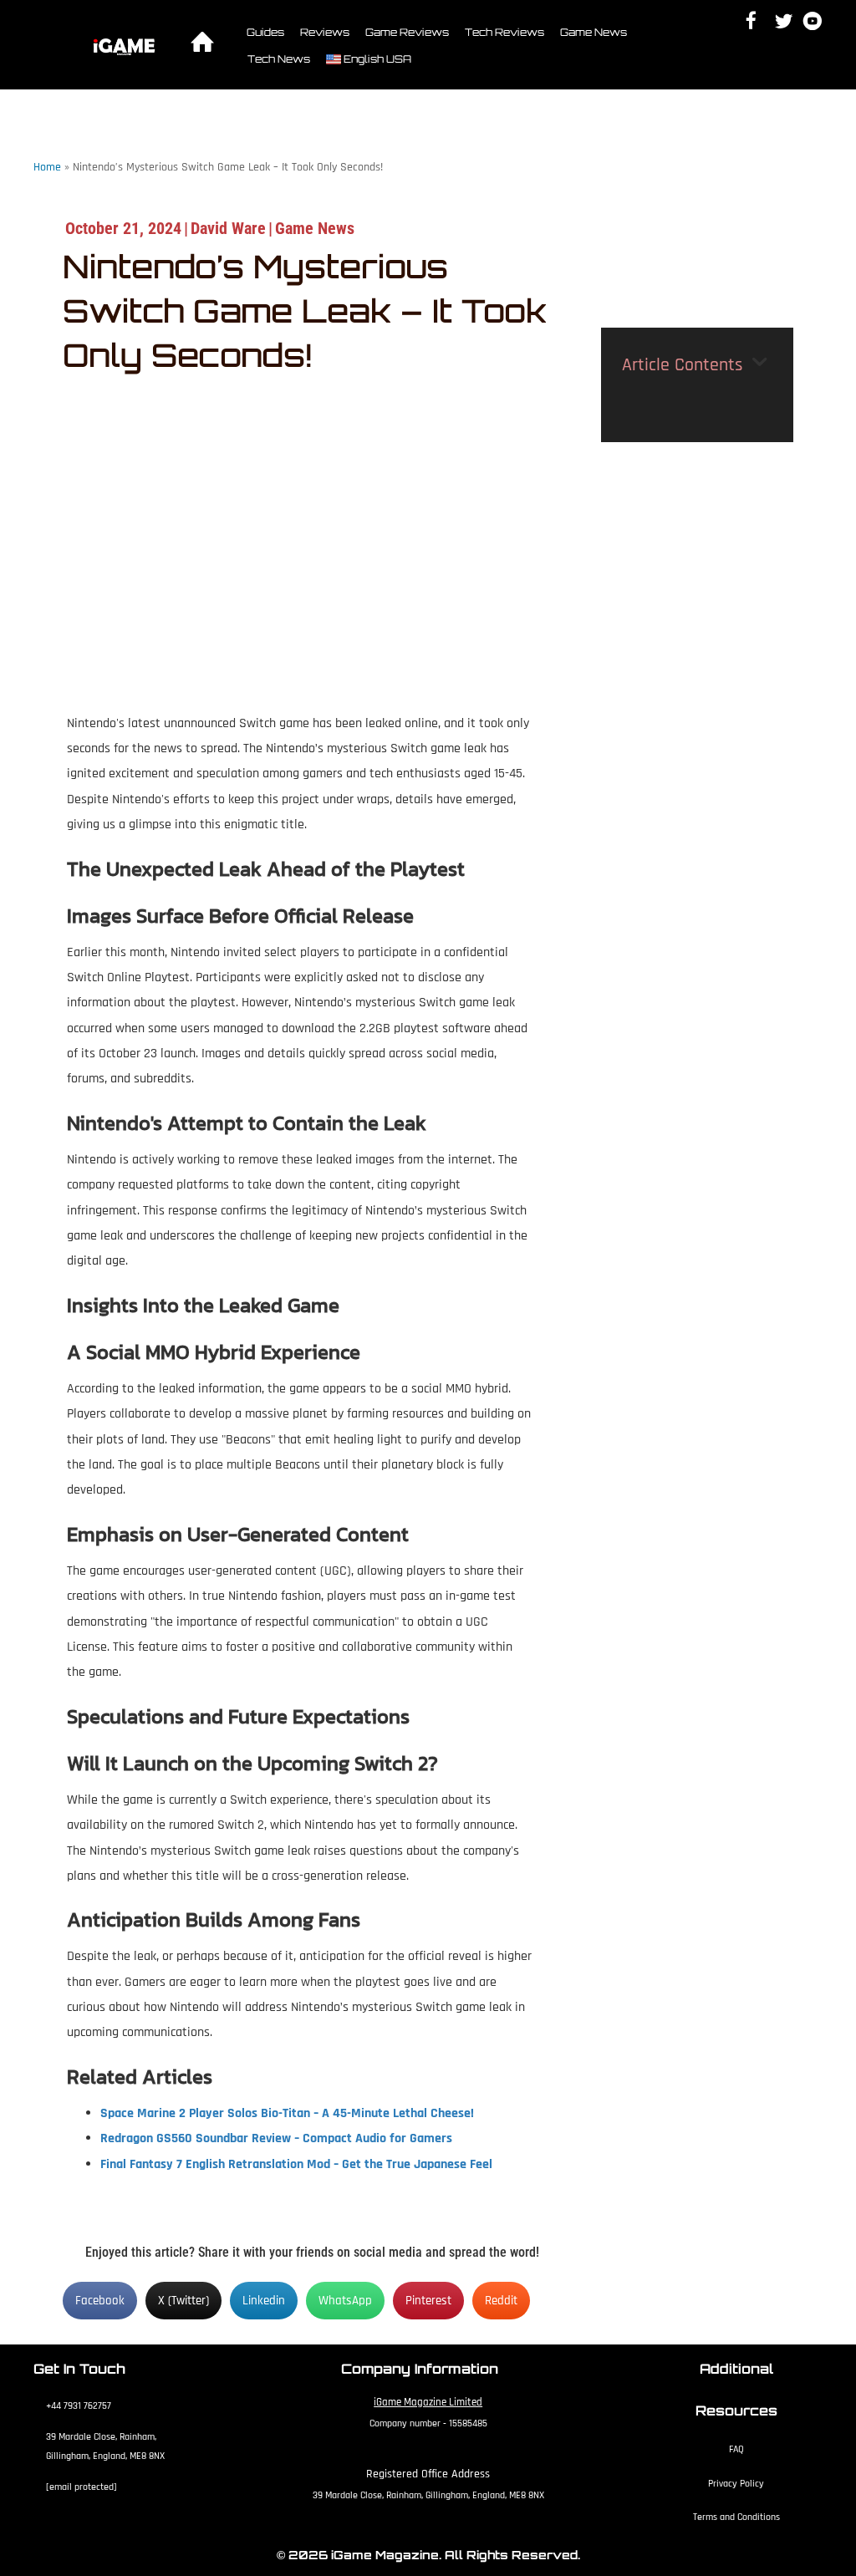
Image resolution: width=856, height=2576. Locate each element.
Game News (594, 32)
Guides (265, 32)
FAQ (736, 2449)
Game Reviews (407, 32)
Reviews (325, 32)
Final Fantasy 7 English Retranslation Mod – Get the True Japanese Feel (296, 2164)
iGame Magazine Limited (428, 2402)
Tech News (279, 59)
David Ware (228, 228)
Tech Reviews (504, 32)
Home (47, 167)
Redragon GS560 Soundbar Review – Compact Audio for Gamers (276, 2138)
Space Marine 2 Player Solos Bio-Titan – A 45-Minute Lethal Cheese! (287, 2113)
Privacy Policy (736, 2484)
